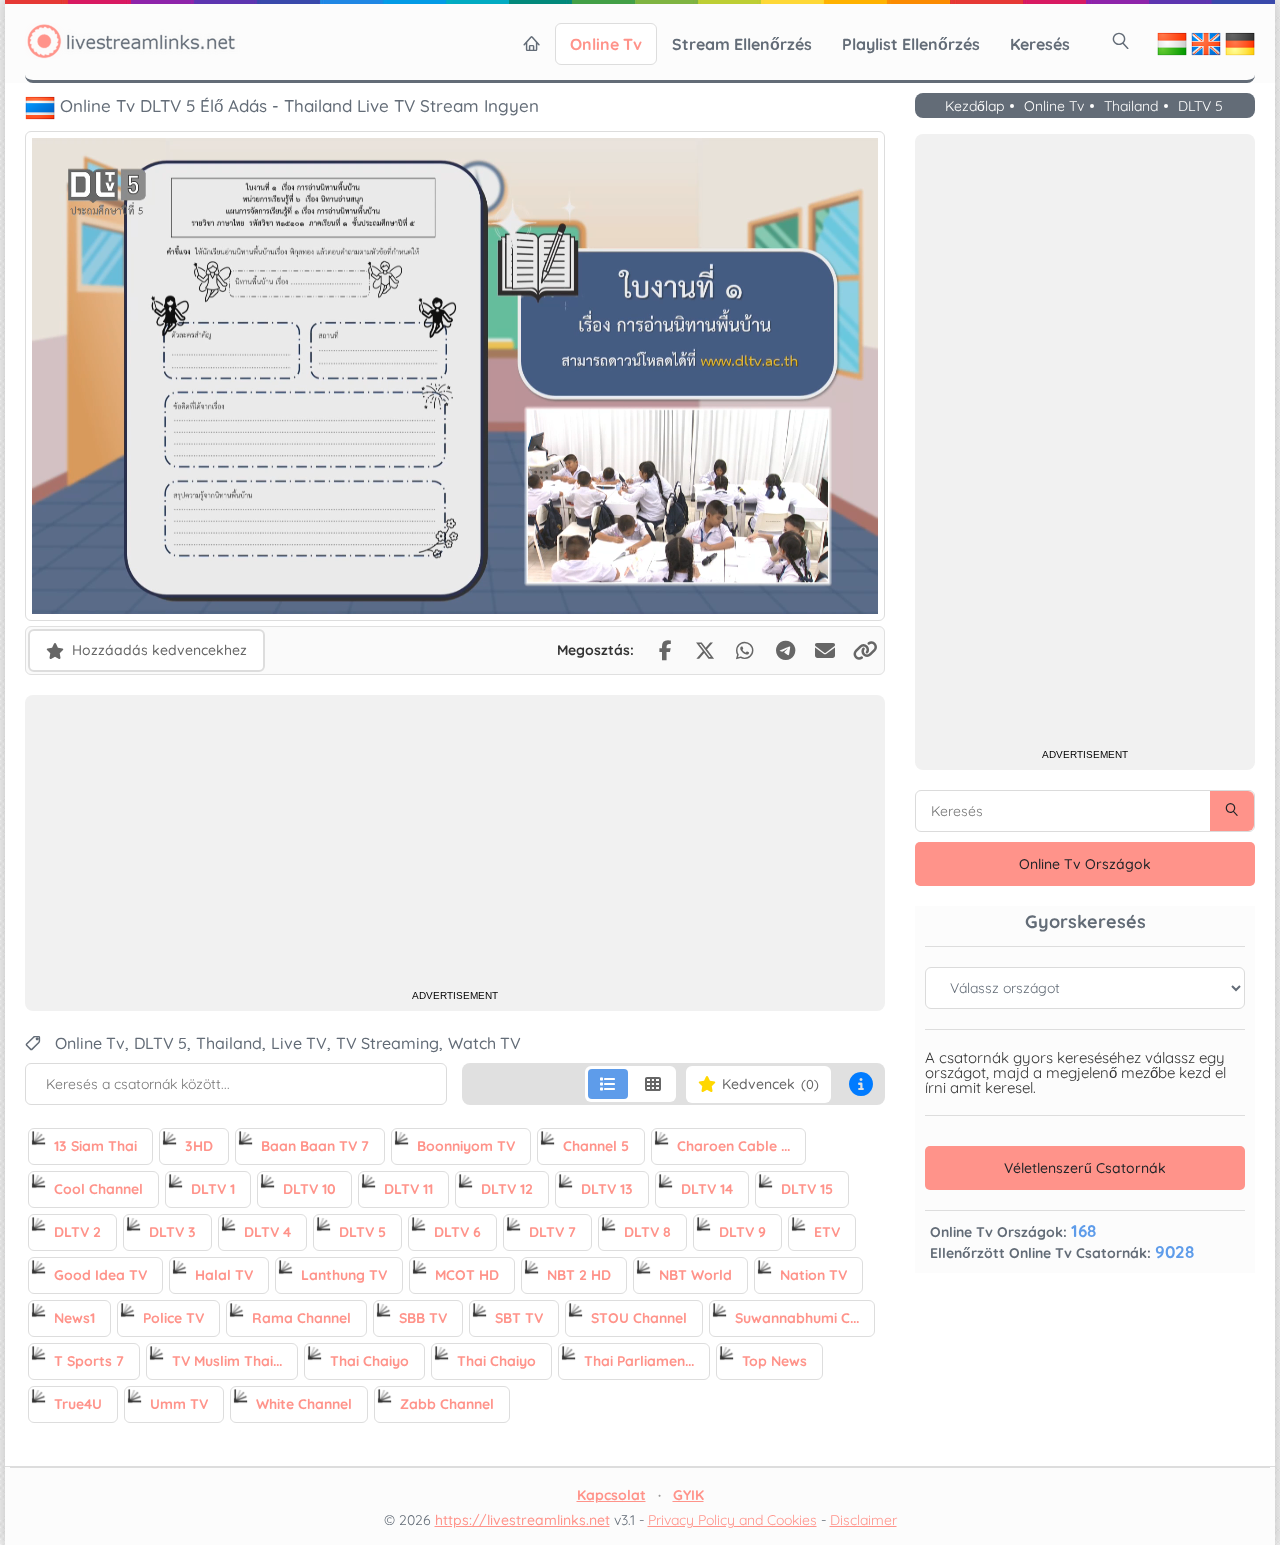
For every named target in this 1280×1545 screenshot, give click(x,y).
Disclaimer (863, 1520)
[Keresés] (1121, 41)
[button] (861, 1084)
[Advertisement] (455, 845)
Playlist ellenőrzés (911, 44)
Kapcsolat (611, 1495)
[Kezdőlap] (532, 44)
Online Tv (606, 44)
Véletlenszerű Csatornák (1085, 1168)
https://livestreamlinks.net (522, 1520)
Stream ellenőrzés (742, 44)
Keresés (1040, 44)
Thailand (1131, 107)
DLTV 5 (1200, 107)
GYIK (688, 1495)
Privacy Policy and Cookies (732, 1520)
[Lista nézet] (608, 1084)
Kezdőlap (974, 107)
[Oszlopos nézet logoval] (653, 1084)
